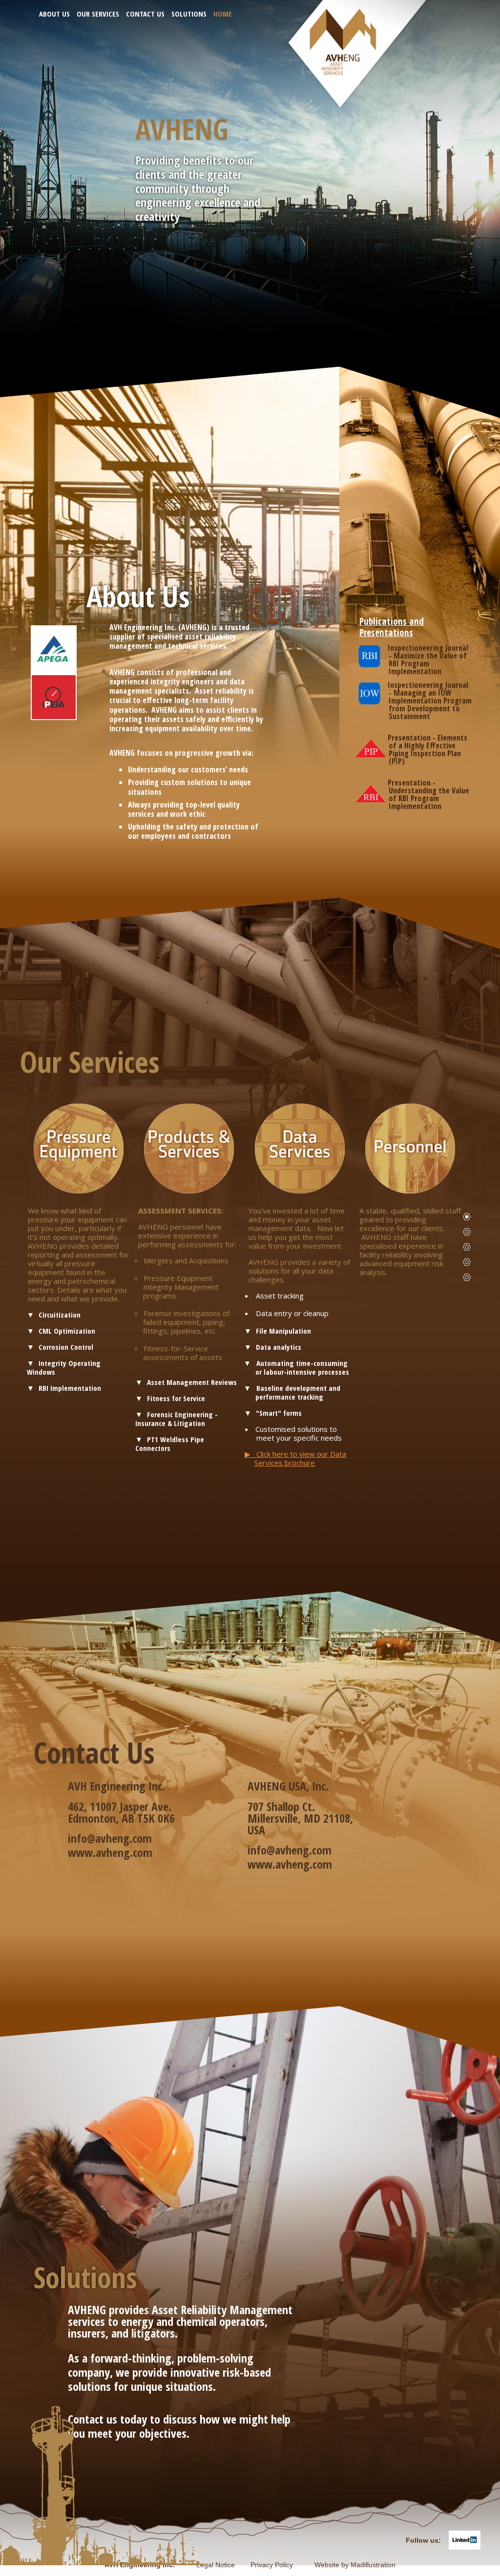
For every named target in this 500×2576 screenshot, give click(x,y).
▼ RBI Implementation (64, 1388)
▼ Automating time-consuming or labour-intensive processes (302, 1367)
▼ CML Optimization (61, 1331)
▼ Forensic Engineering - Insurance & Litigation (177, 1419)
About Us (54, 14)
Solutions (189, 14)
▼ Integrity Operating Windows (64, 1367)
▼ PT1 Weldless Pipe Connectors (170, 1444)
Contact (467, 1262)
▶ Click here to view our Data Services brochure (295, 1458)
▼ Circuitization (54, 1315)
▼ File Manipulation (278, 1331)
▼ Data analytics (273, 1347)
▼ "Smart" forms (273, 1413)
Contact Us (145, 14)
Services (467, 1247)
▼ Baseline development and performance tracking (298, 1392)
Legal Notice (222, 2565)
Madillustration (373, 2565)
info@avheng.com (110, 1838)
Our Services (98, 14)
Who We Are (467, 1232)
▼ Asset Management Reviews (186, 1382)
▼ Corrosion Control (60, 1347)
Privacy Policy (281, 2565)
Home (223, 14)
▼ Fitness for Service (170, 1398)
